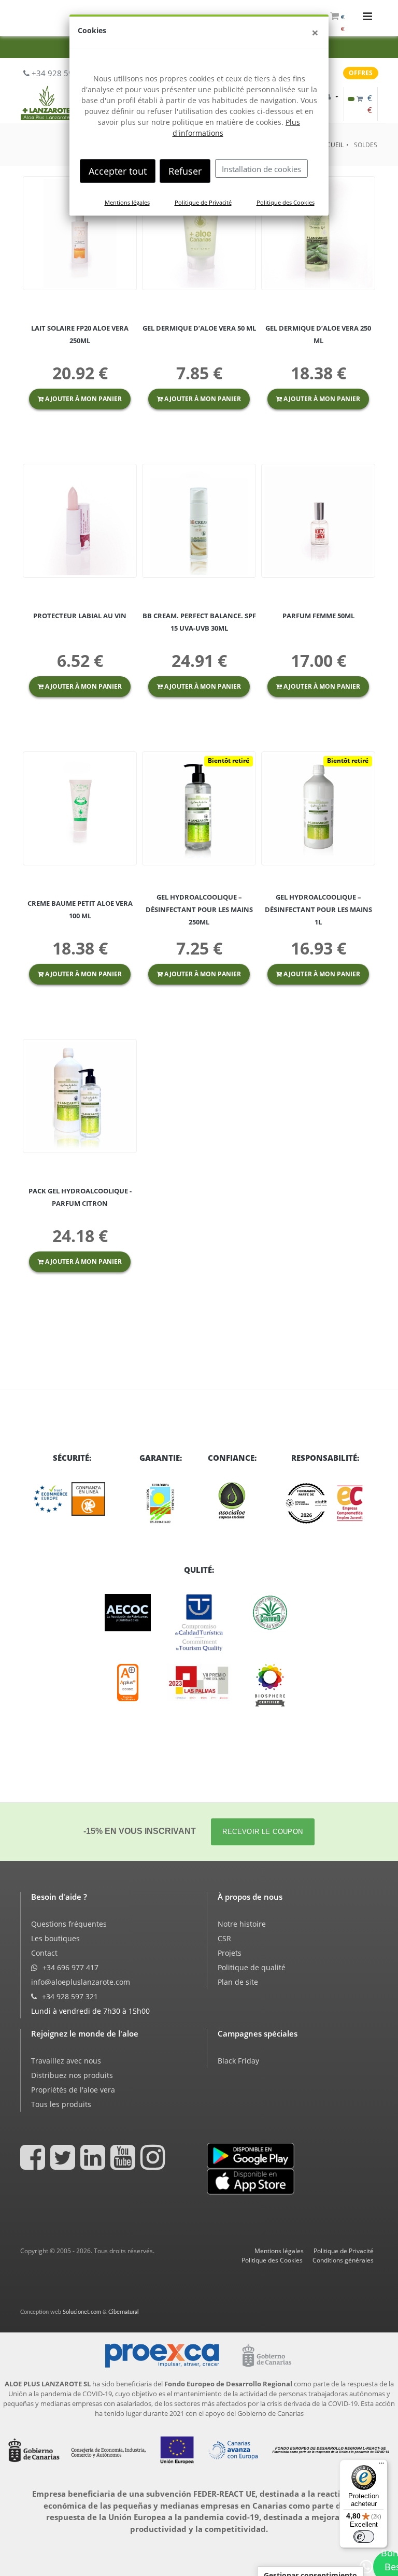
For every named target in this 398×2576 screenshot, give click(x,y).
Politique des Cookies (286, 202)
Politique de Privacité (203, 202)
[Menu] (381, 2466)
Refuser (185, 171)
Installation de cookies (261, 169)
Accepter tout (118, 171)
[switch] (364, 2537)
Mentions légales (127, 202)
